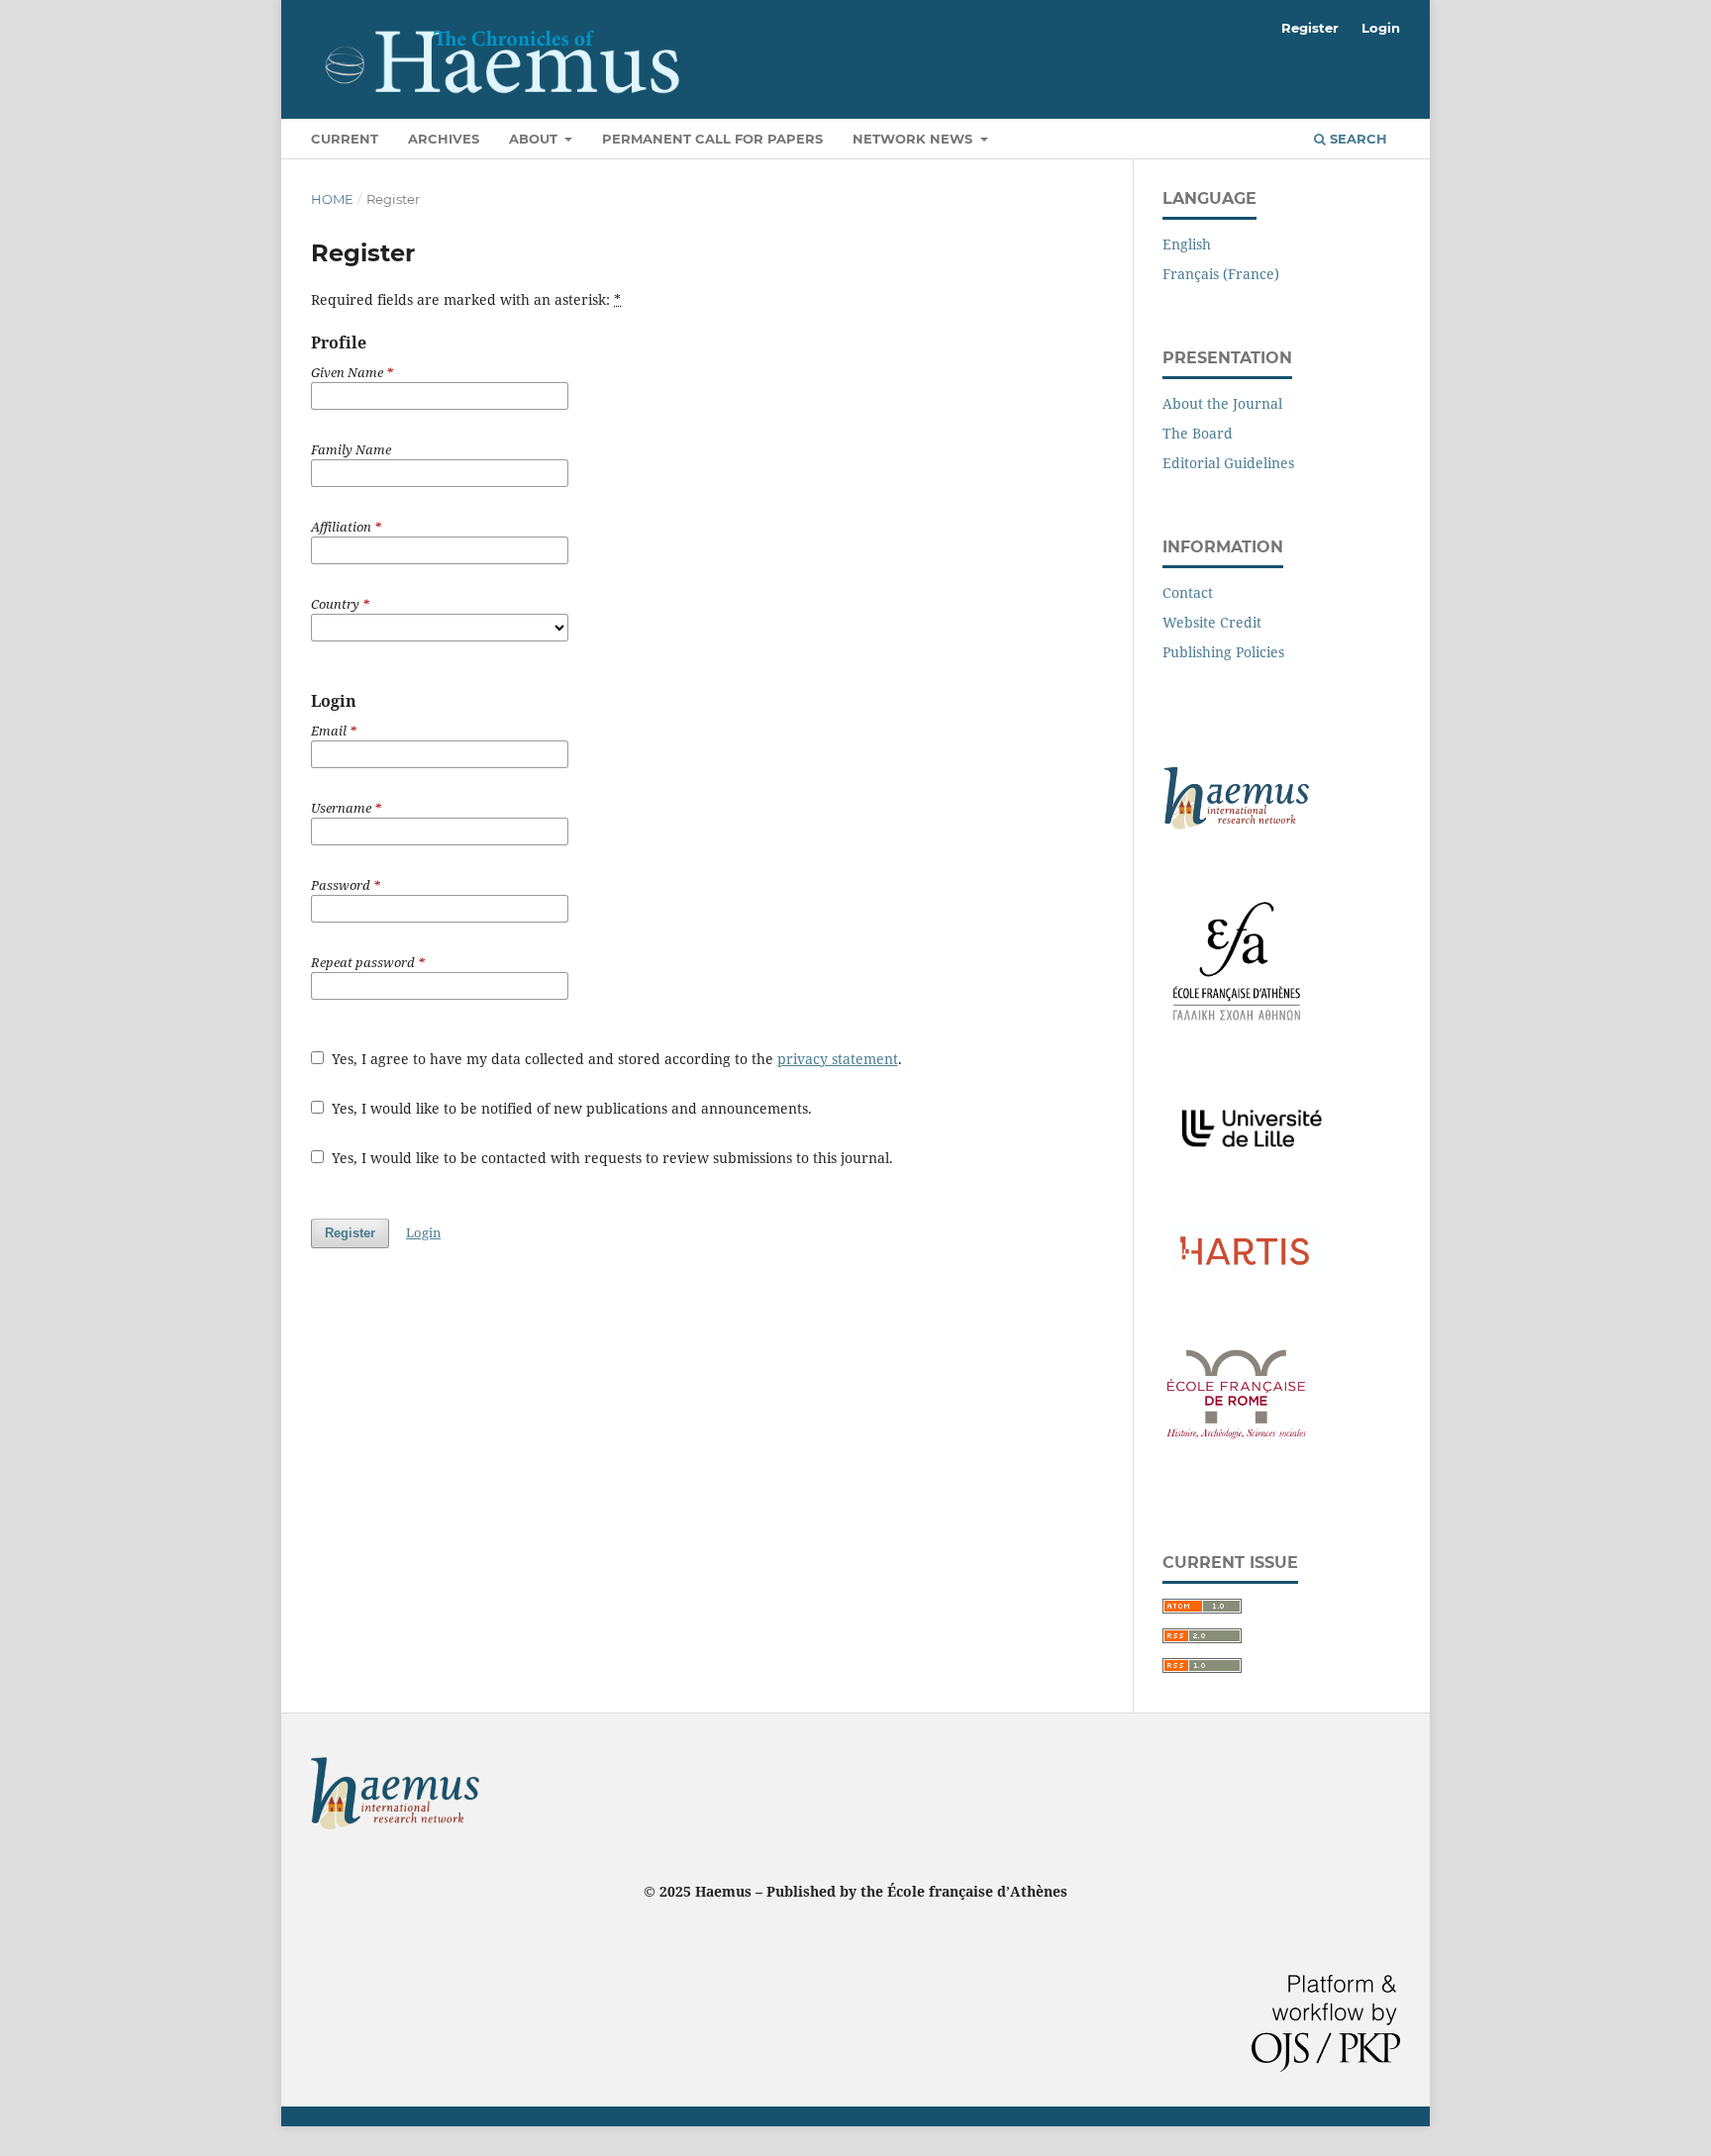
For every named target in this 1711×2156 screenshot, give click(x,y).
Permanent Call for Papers (712, 139)
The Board (1198, 433)
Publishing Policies (1223, 652)
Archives (444, 139)
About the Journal (1222, 403)
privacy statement (838, 1059)
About (535, 139)
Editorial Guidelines (1228, 463)
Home (332, 199)
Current (345, 139)
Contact (1188, 592)
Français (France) (1221, 274)
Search (1357, 139)
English (1187, 244)
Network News (914, 139)
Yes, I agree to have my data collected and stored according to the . (615, 1059)
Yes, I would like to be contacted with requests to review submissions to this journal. (610, 1158)
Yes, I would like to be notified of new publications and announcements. (570, 1108)
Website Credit (1212, 622)
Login (1381, 28)
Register (1310, 28)
